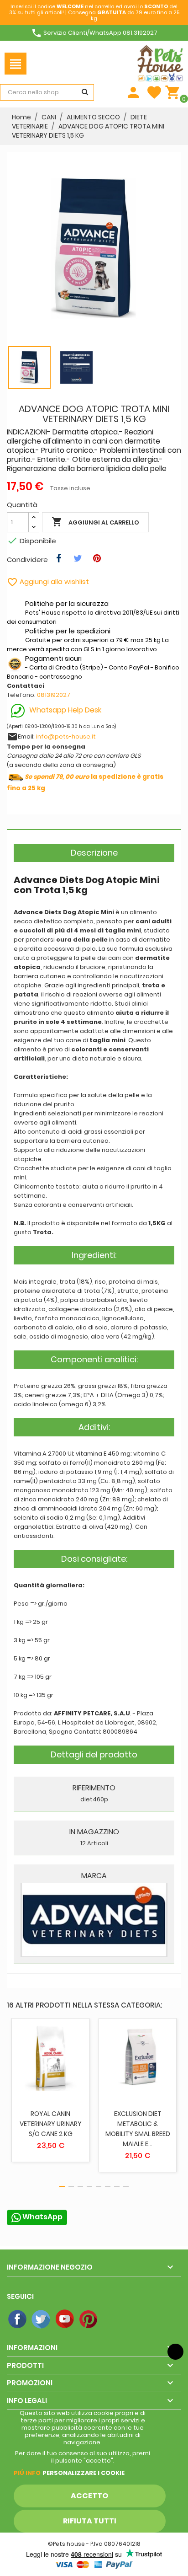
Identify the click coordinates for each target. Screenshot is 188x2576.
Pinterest (89, 2319)
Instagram (113, 2319)
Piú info (27, 2473)
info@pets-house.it (66, 736)
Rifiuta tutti (90, 2521)
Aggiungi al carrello (95, 522)
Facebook (18, 2319)
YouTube (65, 2319)
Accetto (89, 2496)
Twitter (42, 2319)
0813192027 (54, 695)
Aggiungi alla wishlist (48, 581)
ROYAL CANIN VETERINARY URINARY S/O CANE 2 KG (51, 2124)
